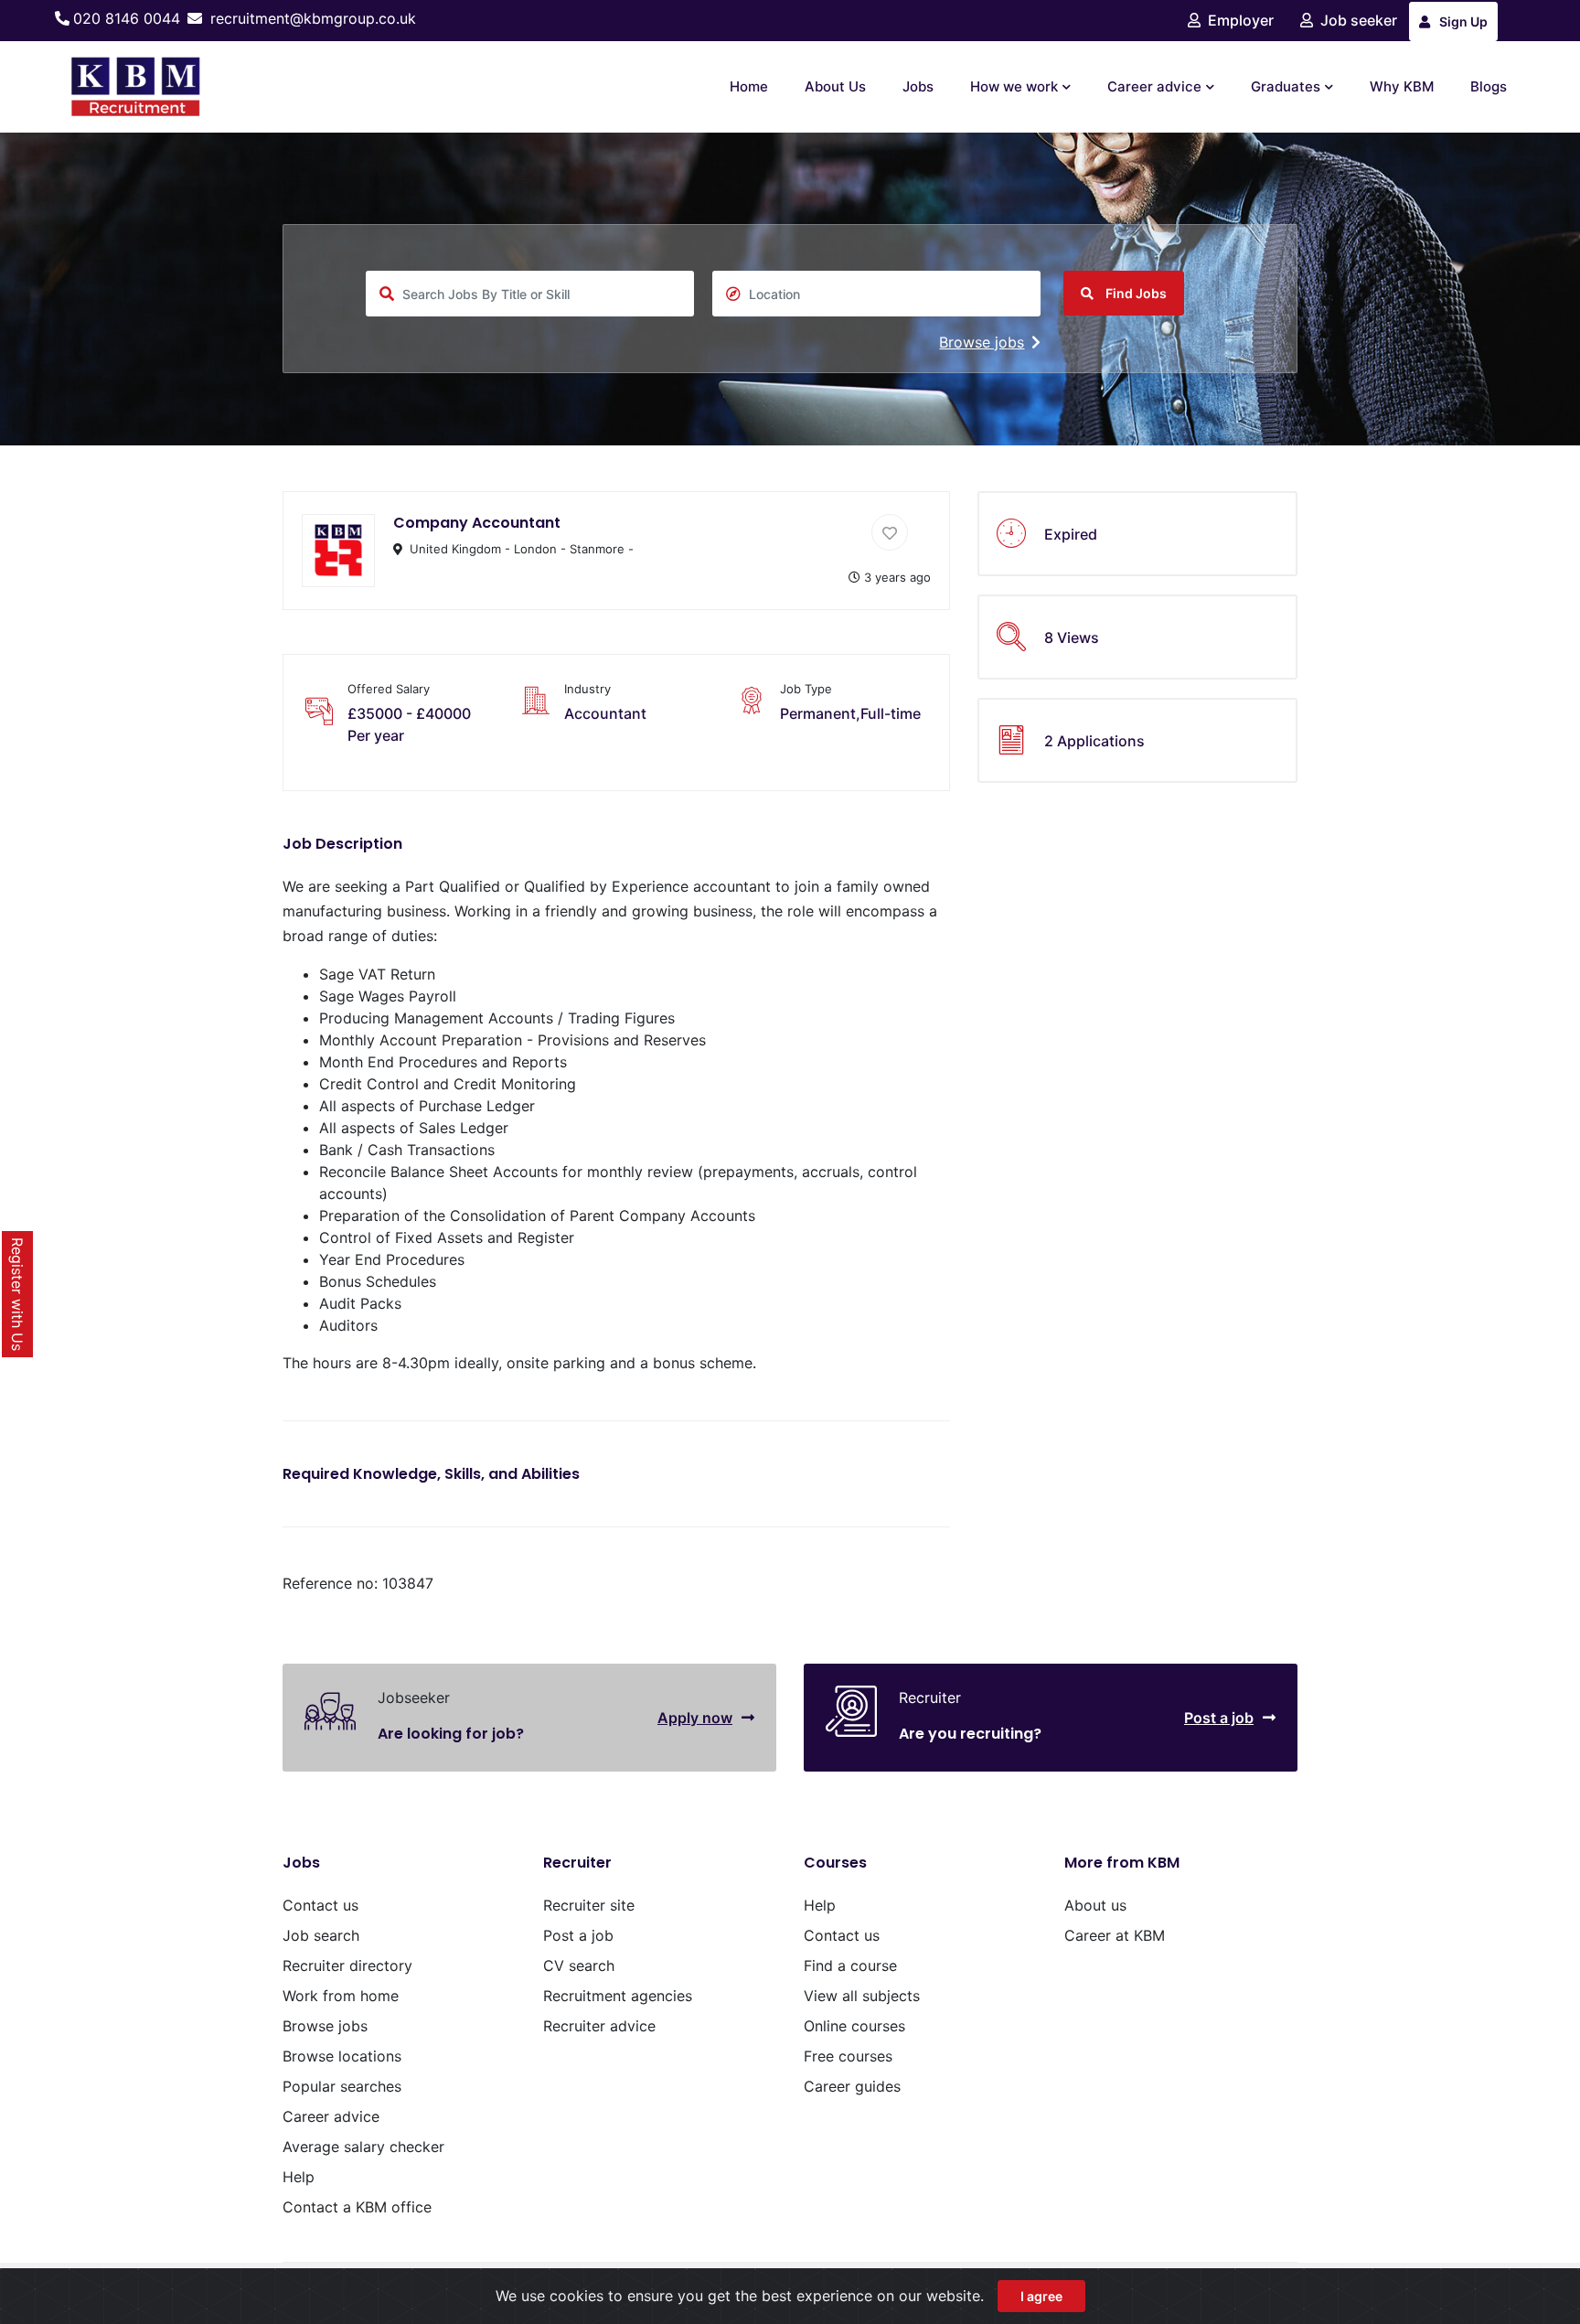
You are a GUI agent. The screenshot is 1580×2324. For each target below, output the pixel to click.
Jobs (918, 86)
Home (749, 86)
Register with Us (17, 1294)
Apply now (695, 1718)
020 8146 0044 (127, 18)
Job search (321, 1935)
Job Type (806, 689)
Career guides (852, 2086)
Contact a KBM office (357, 2207)
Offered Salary (389, 689)
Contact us (320, 1905)
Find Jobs (1135, 293)
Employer (1241, 20)
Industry (587, 689)
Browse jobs (982, 342)
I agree (1041, 2296)
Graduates (1286, 86)
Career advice (1154, 86)
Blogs (1489, 86)
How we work (1014, 86)
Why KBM (1402, 86)
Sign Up (1463, 21)
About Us (835, 86)
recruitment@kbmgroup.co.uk (313, 18)
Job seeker (1359, 20)
